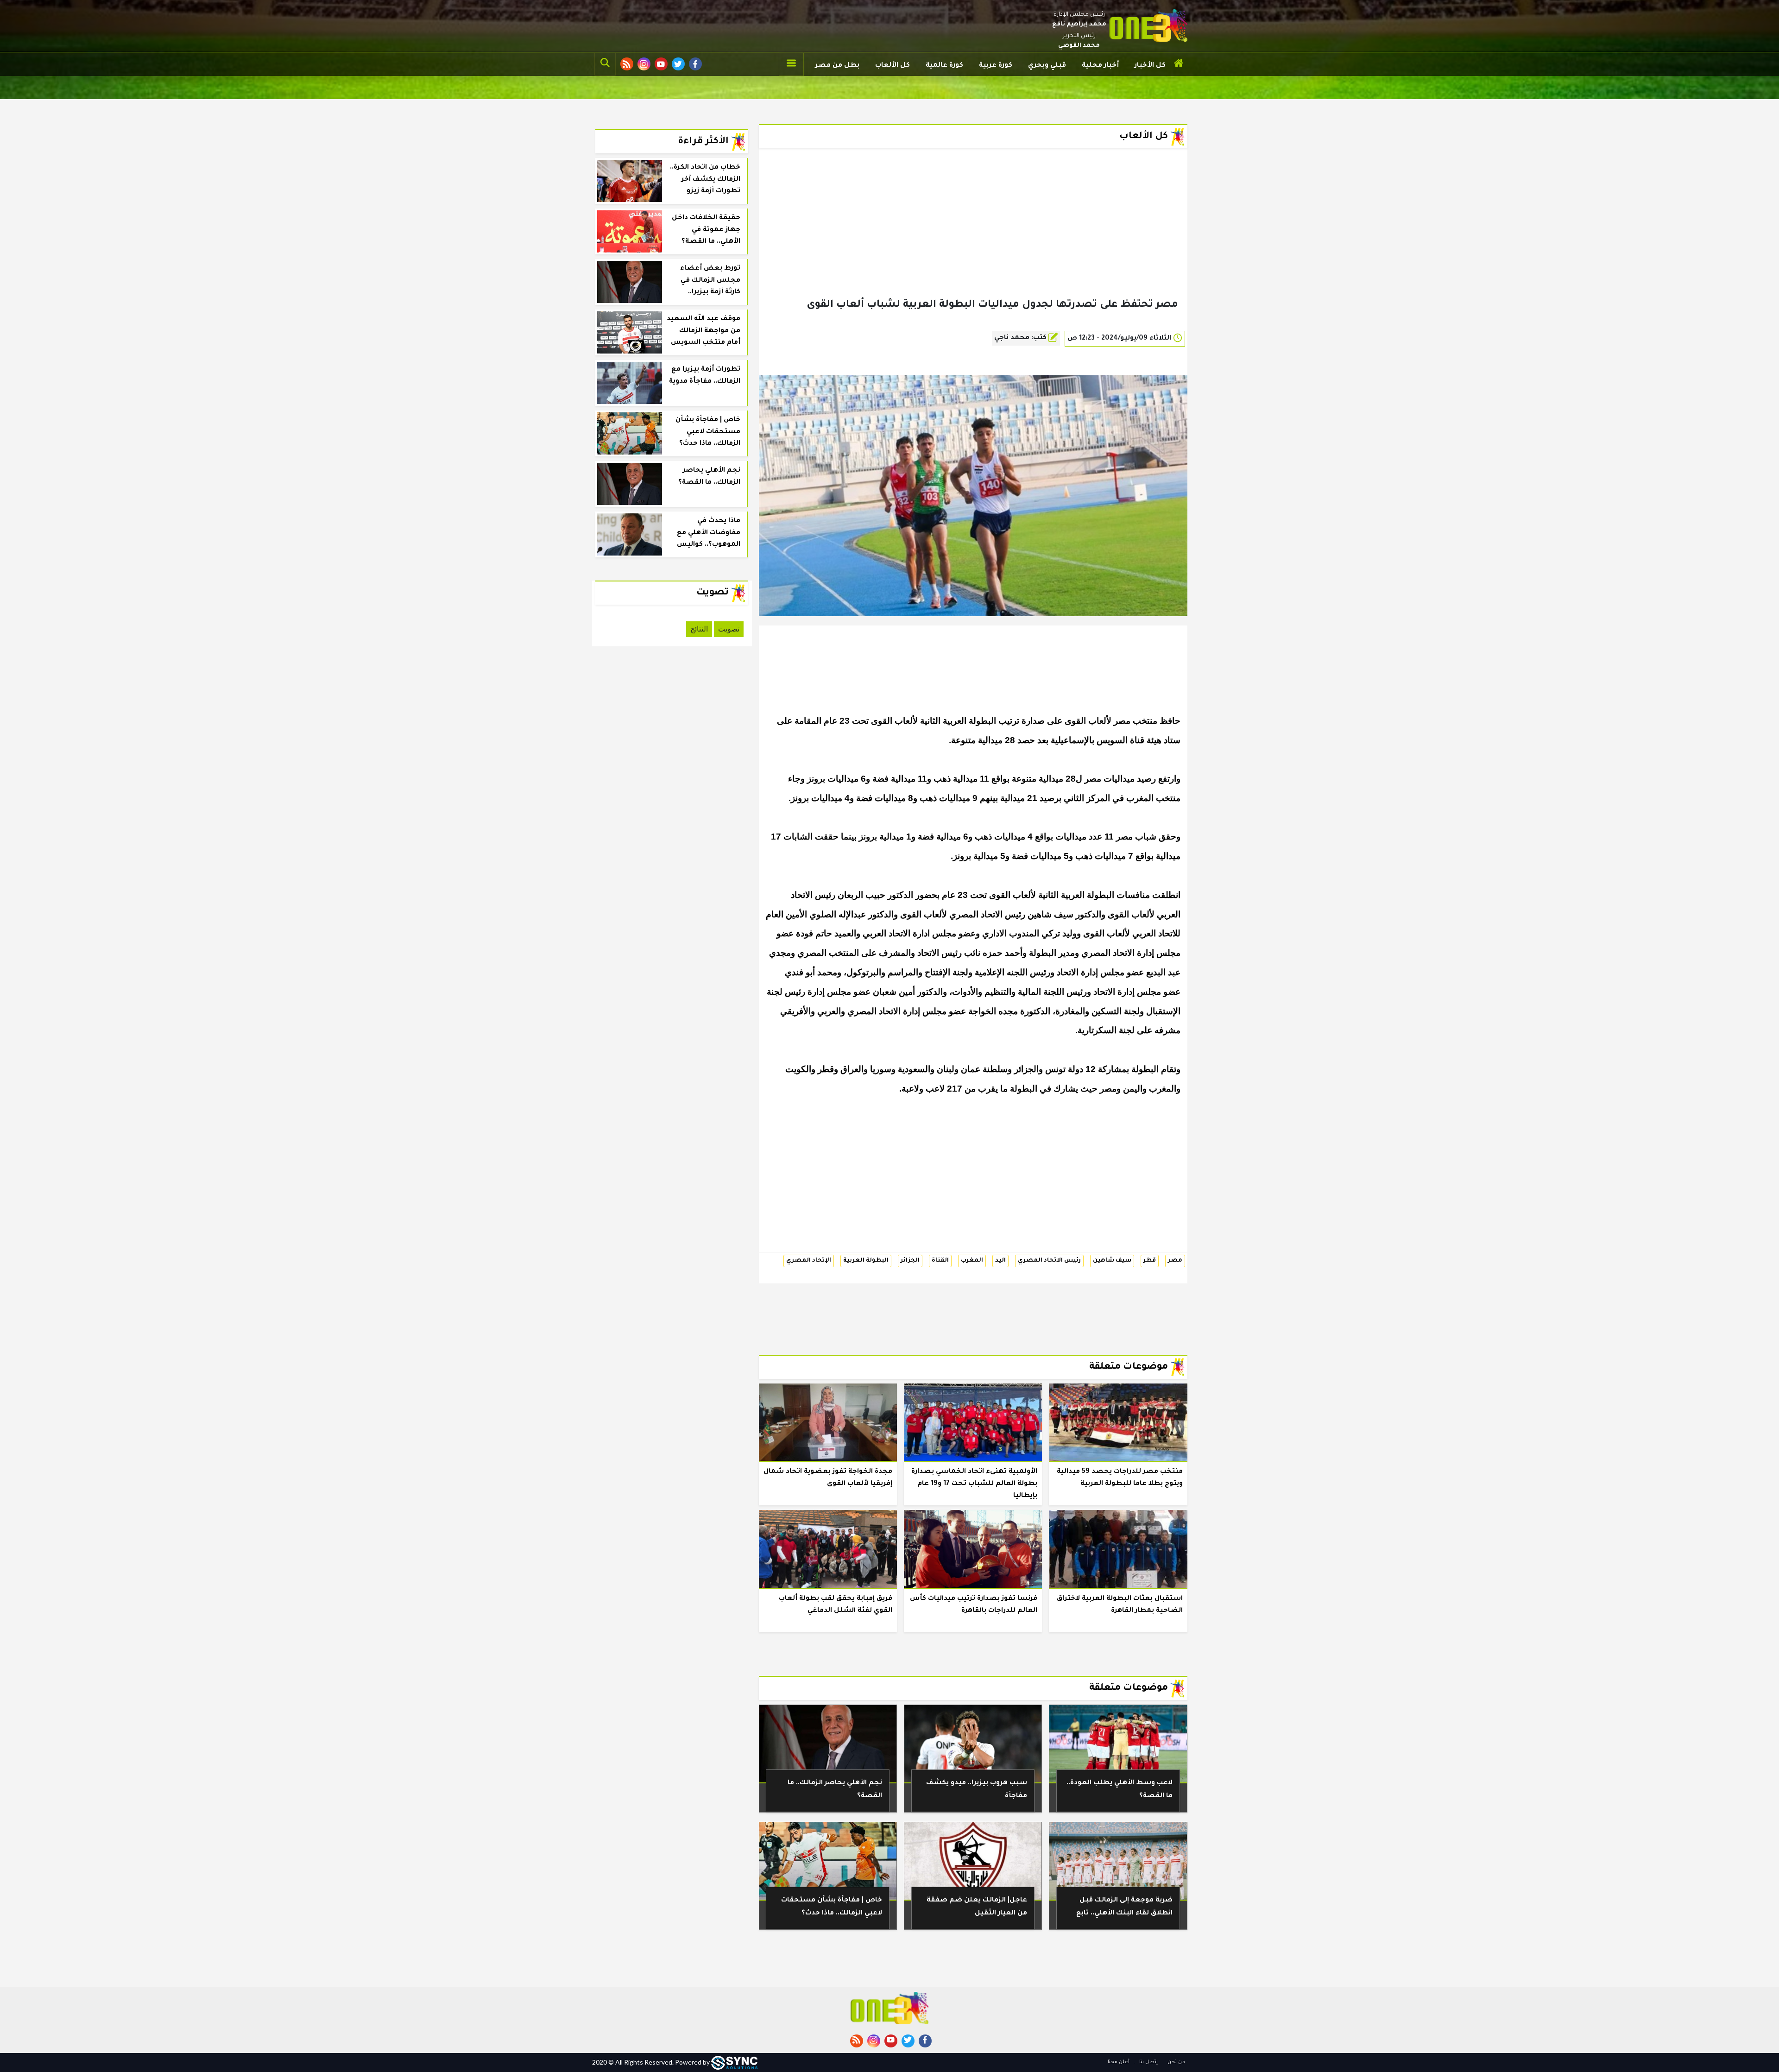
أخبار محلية (1100, 66)
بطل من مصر (837, 66)
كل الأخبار (1150, 66)
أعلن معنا (1119, 2062)
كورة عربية (996, 66)
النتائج (699, 629)
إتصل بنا (1148, 2062)
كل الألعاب (893, 66)
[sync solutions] (734, 2062)
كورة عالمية (944, 66)
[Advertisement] (973, 238)
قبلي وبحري (1047, 66)
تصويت (729, 629)
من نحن (1176, 2062)
